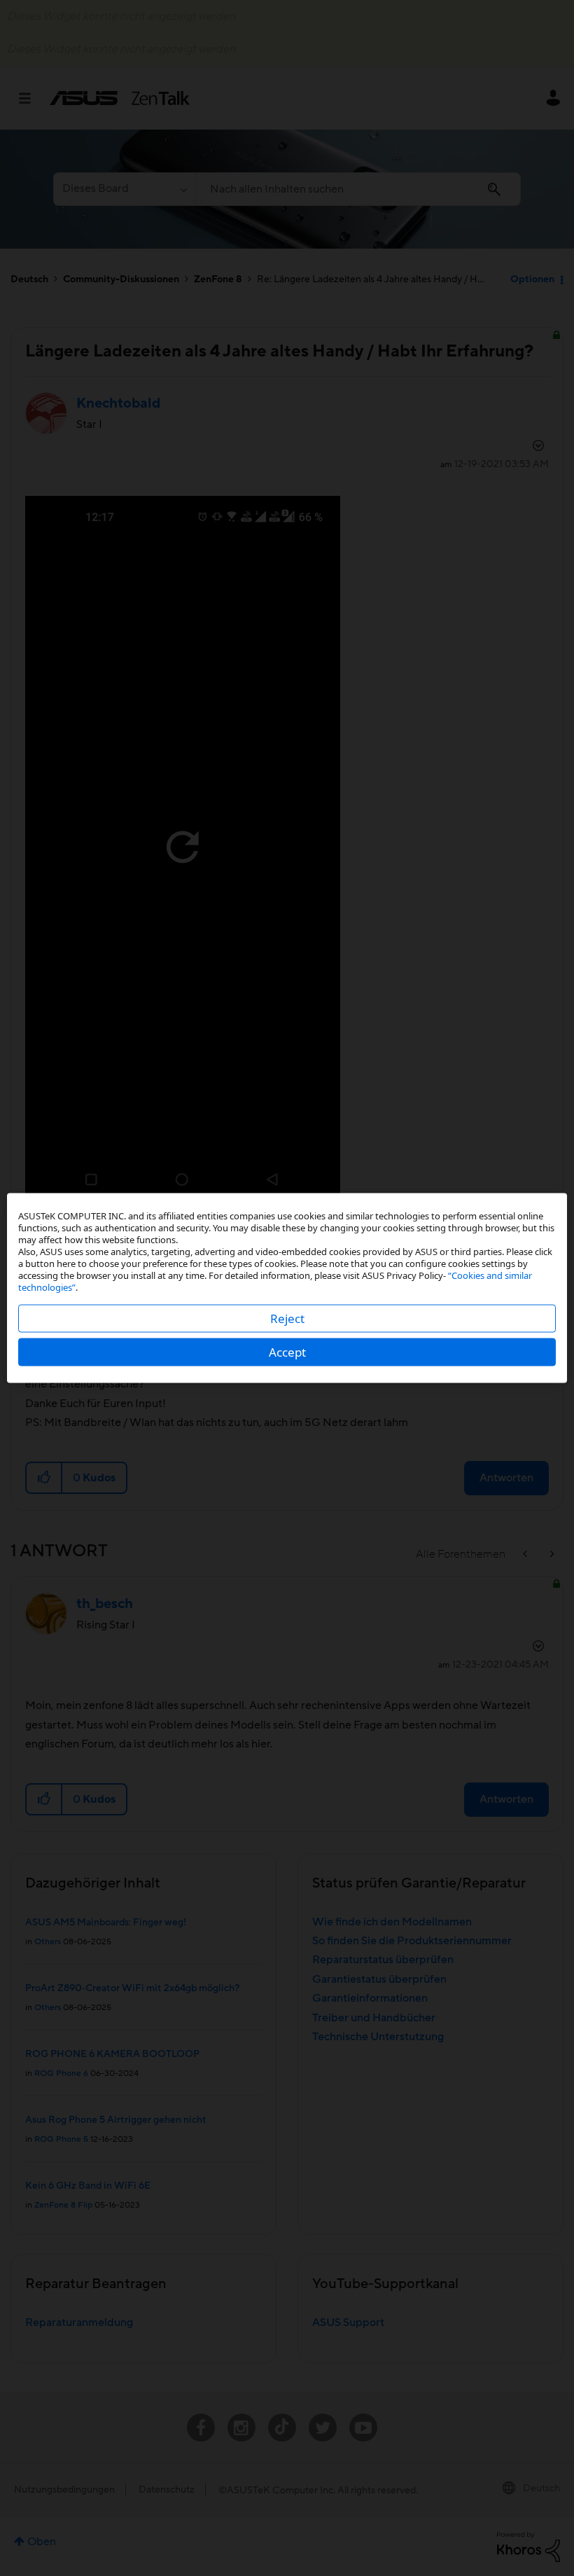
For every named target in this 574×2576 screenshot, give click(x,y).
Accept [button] (287, 1352)
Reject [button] (287, 1318)
